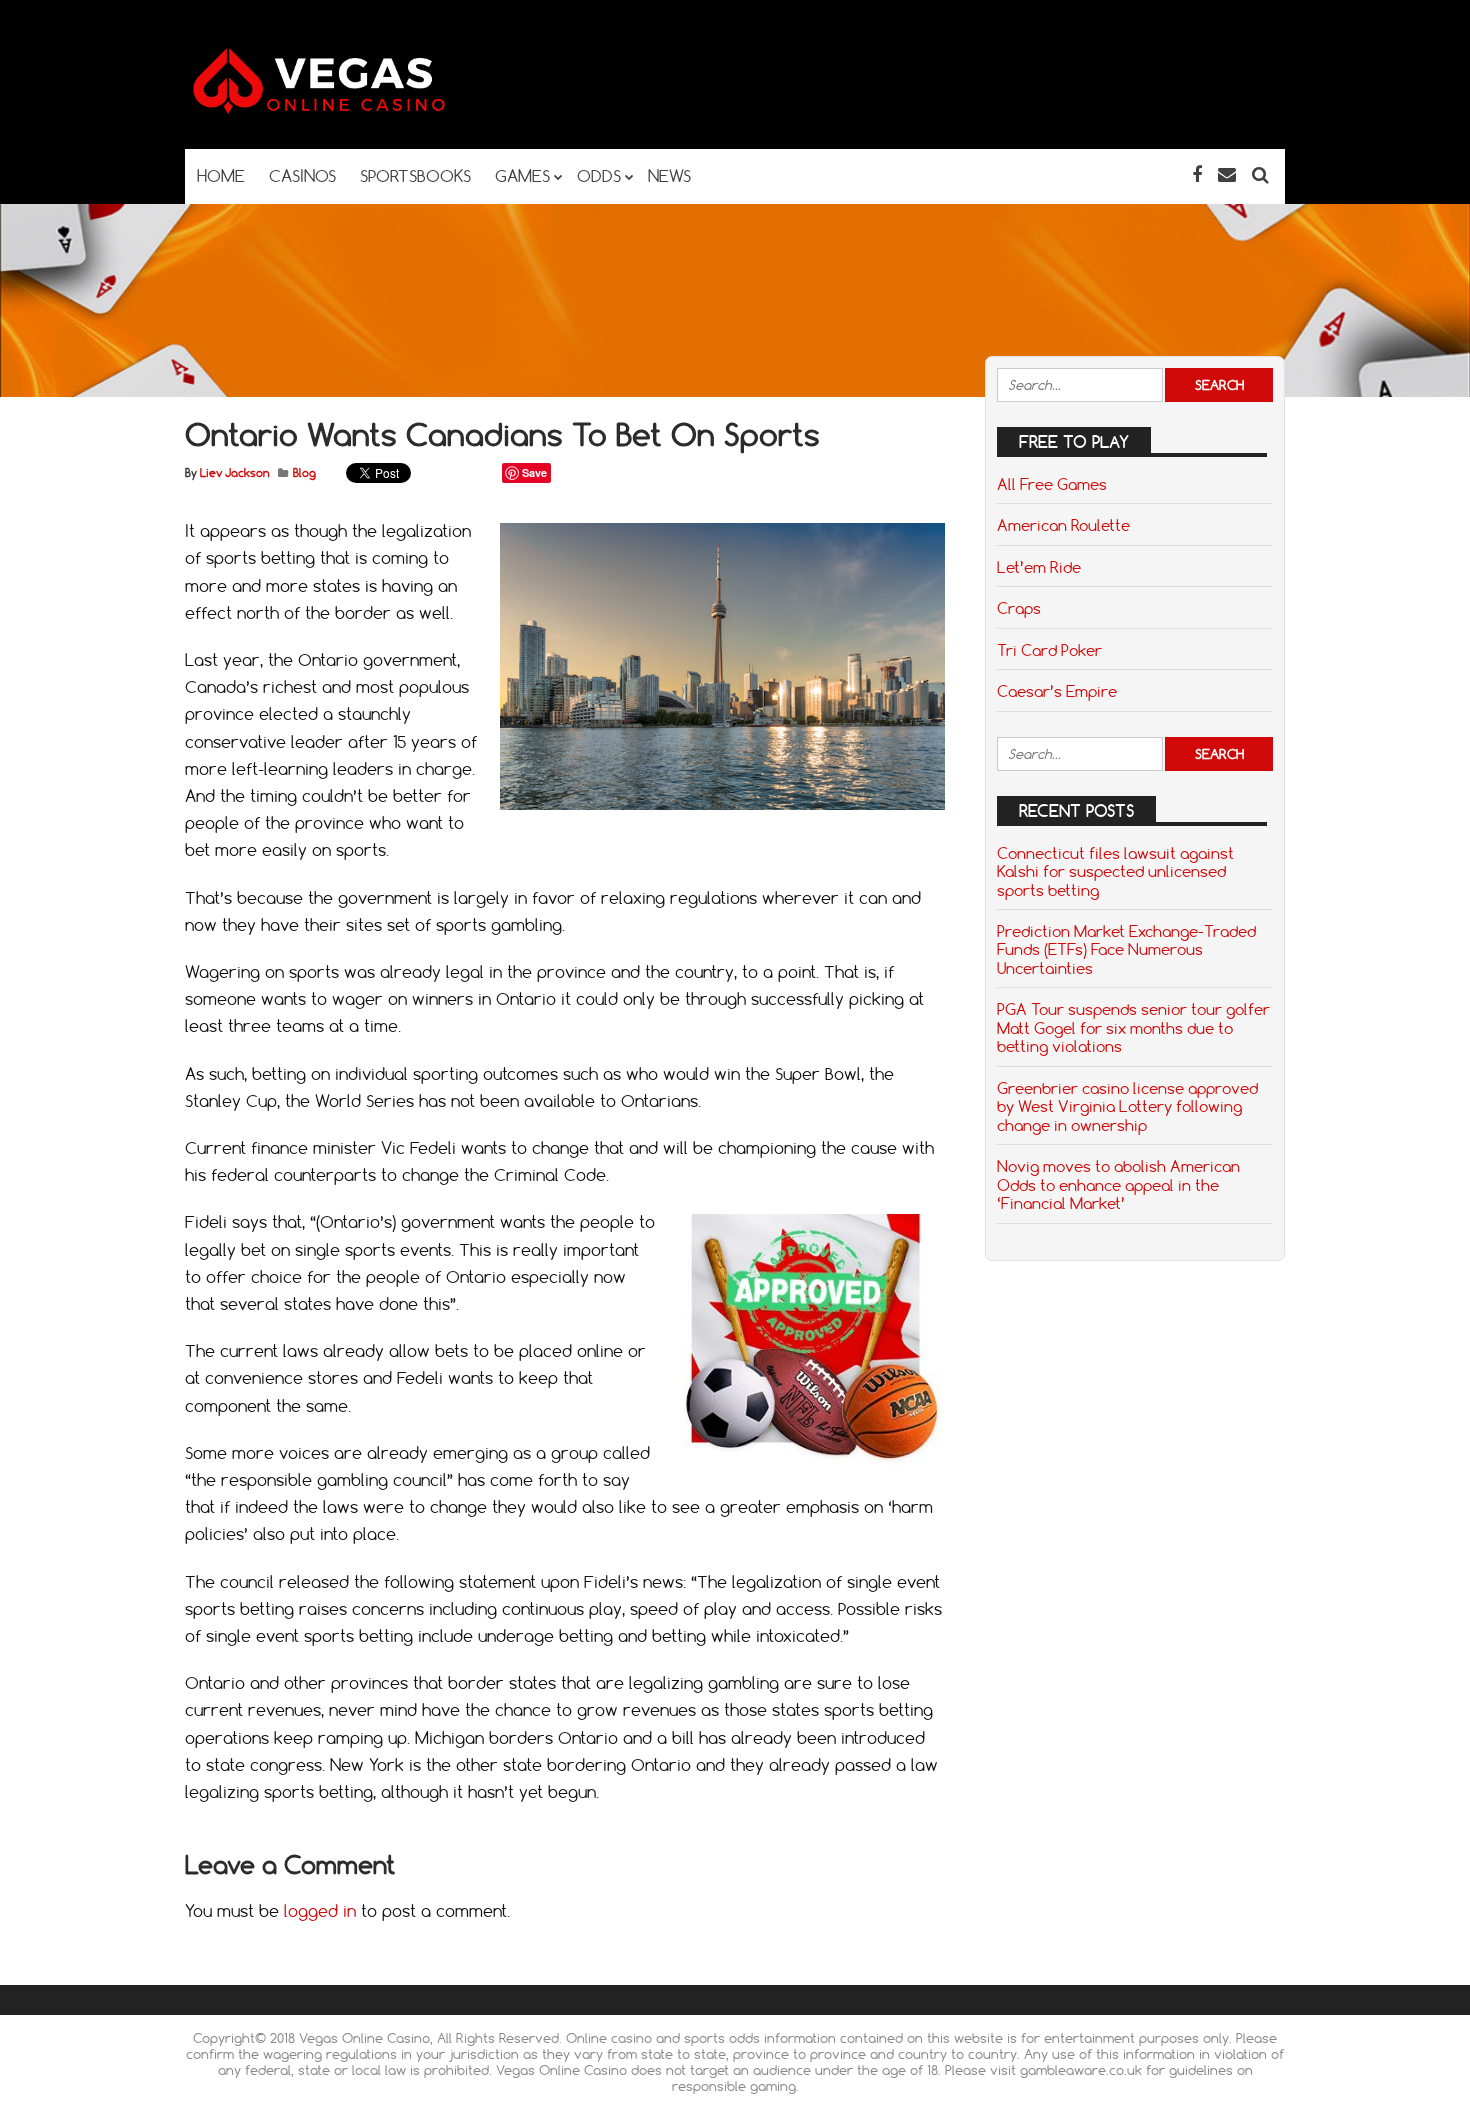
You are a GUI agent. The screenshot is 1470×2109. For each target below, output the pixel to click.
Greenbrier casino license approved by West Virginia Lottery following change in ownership (1127, 1106)
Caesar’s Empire (1057, 691)
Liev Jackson (234, 473)
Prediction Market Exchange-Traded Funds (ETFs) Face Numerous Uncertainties (1126, 949)
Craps (1019, 608)
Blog (304, 473)
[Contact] (1227, 174)
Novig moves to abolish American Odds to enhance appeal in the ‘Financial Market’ (1118, 1184)
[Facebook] (1197, 174)
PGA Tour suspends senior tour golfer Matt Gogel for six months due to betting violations (1133, 1027)
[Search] (1260, 174)
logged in (320, 1911)
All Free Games (1052, 484)
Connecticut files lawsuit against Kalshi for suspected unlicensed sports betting (1115, 871)
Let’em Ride (1039, 567)
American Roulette (1063, 525)
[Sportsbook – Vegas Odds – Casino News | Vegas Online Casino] (350, 109)
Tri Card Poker (1049, 650)
